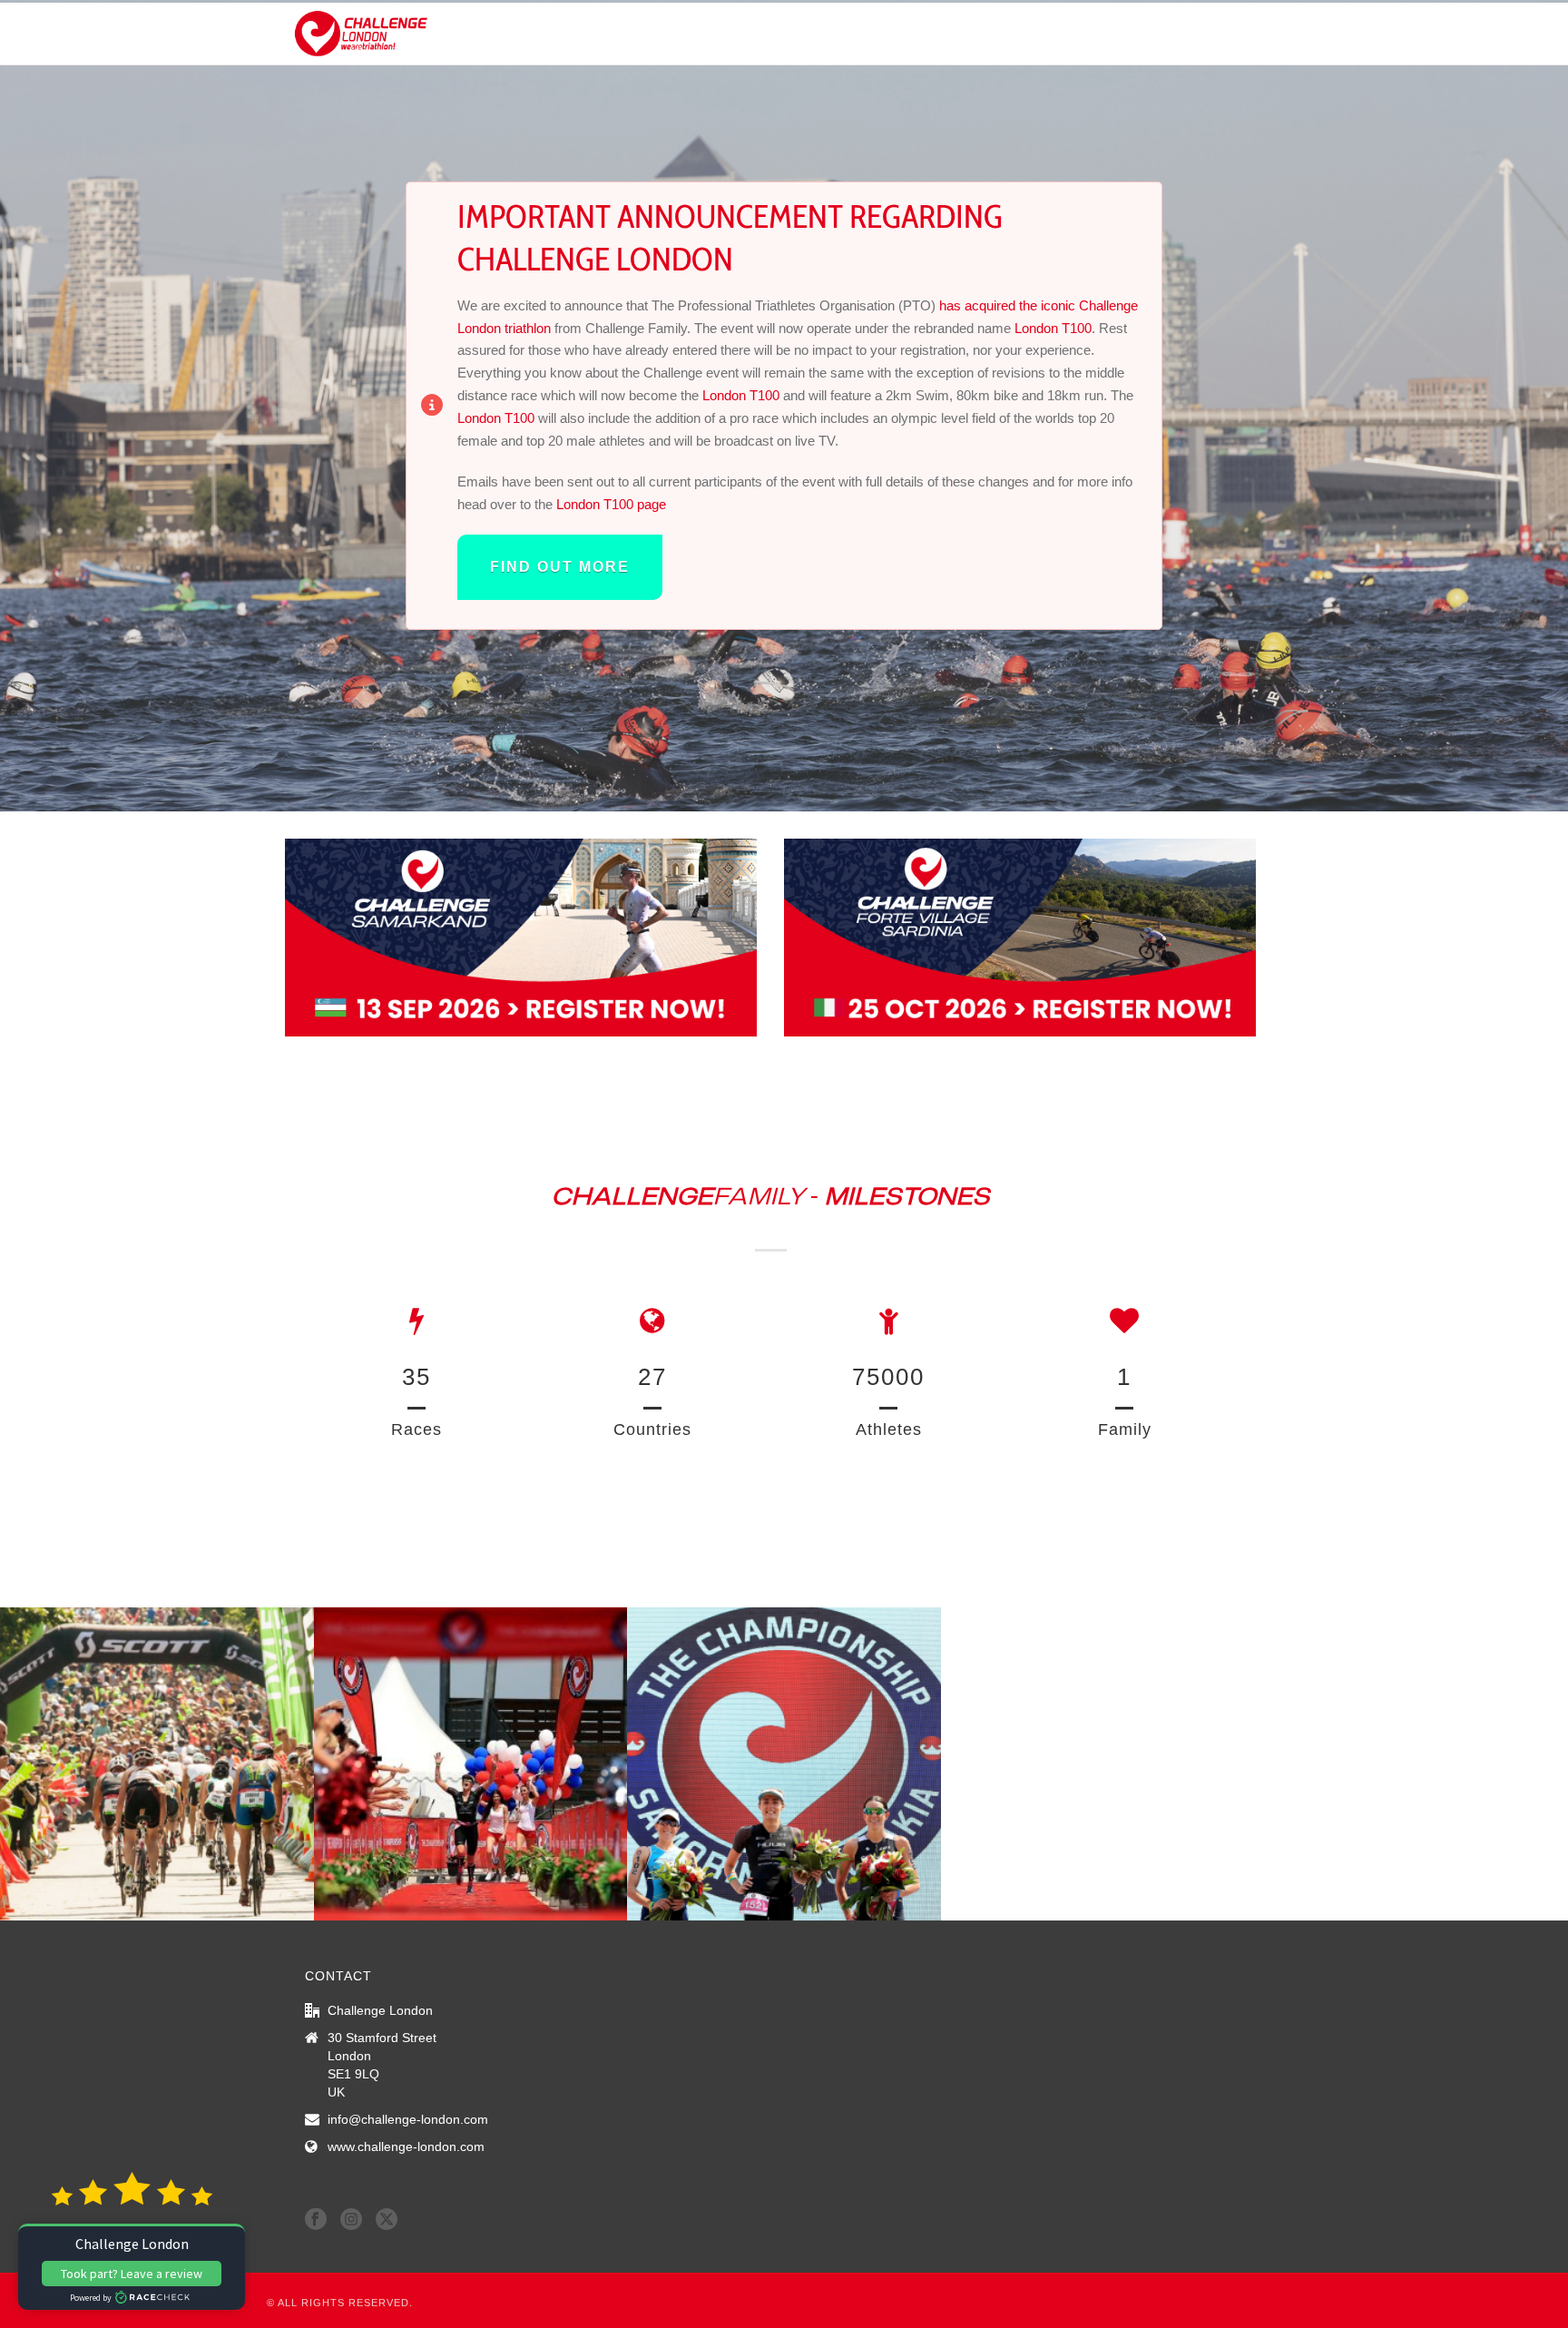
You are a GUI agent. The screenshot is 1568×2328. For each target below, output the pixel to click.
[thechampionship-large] (784, 1764)
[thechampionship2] (471, 1764)
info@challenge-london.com (408, 2119)
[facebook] (316, 2220)
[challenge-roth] (157, 1764)
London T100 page (611, 504)
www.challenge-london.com (406, 2146)
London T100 (1053, 328)
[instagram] (351, 2220)
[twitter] (387, 2220)
